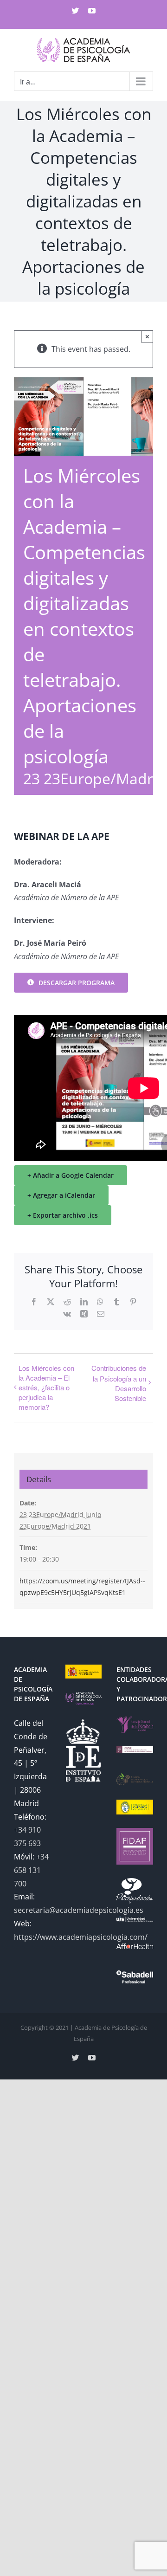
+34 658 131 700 (31, 1870)
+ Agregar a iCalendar (61, 1195)
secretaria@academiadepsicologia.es (79, 1910)
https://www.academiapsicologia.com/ (81, 1937)
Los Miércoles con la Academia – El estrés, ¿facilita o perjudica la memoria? (46, 1387)
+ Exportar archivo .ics (63, 1215)
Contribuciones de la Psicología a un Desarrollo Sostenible (119, 1383)
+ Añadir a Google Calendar (71, 1175)
